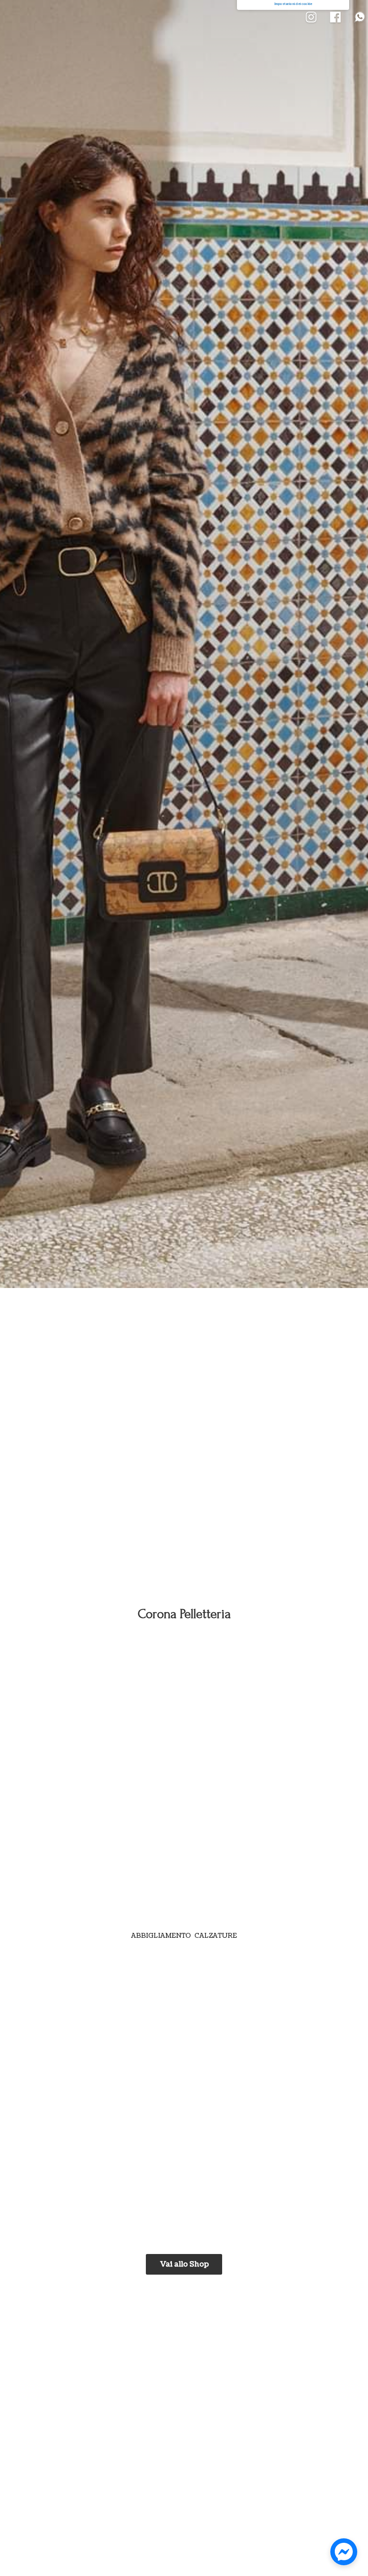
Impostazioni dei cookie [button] (293, 4)
